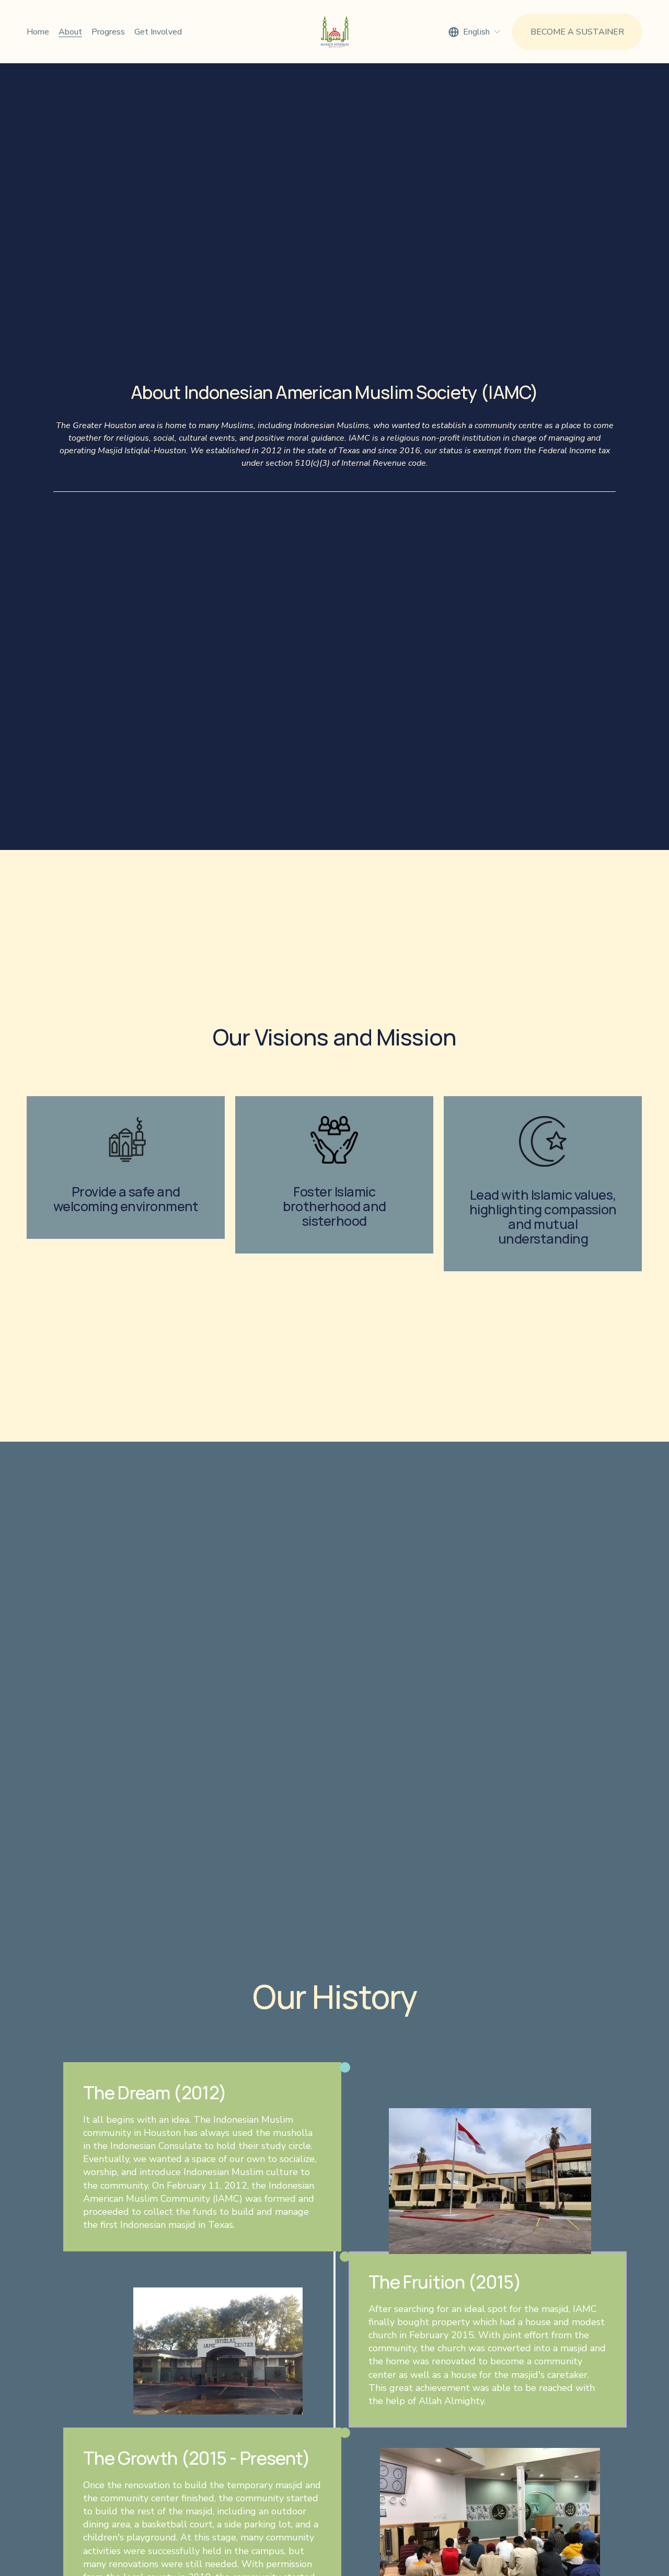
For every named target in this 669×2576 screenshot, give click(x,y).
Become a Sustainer (577, 32)
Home (38, 32)
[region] (334, 1184)
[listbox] (475, 32)
